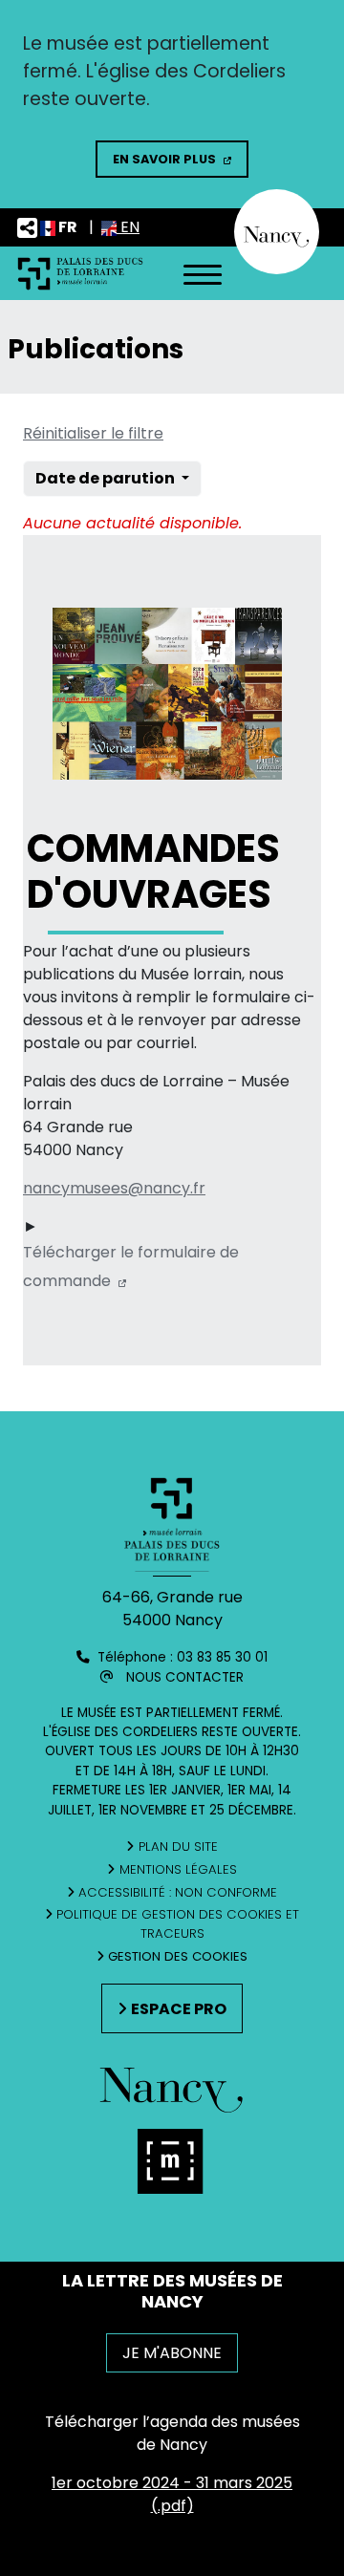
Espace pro (179, 2009)
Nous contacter (185, 1677)
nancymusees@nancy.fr (114, 1188)
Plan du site (178, 1846)
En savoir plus (164, 159)
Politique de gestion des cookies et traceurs (178, 1924)
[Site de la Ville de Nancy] (172, 2168)
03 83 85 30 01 (222, 1657)
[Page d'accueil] (80, 273)
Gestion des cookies (178, 1956)
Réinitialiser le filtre (93, 433)
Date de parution (107, 478)
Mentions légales (178, 1869)
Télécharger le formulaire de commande (131, 1264)
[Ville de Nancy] (277, 231)
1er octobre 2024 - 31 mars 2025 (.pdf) (172, 2494)
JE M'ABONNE (172, 2353)
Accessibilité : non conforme (178, 1892)
